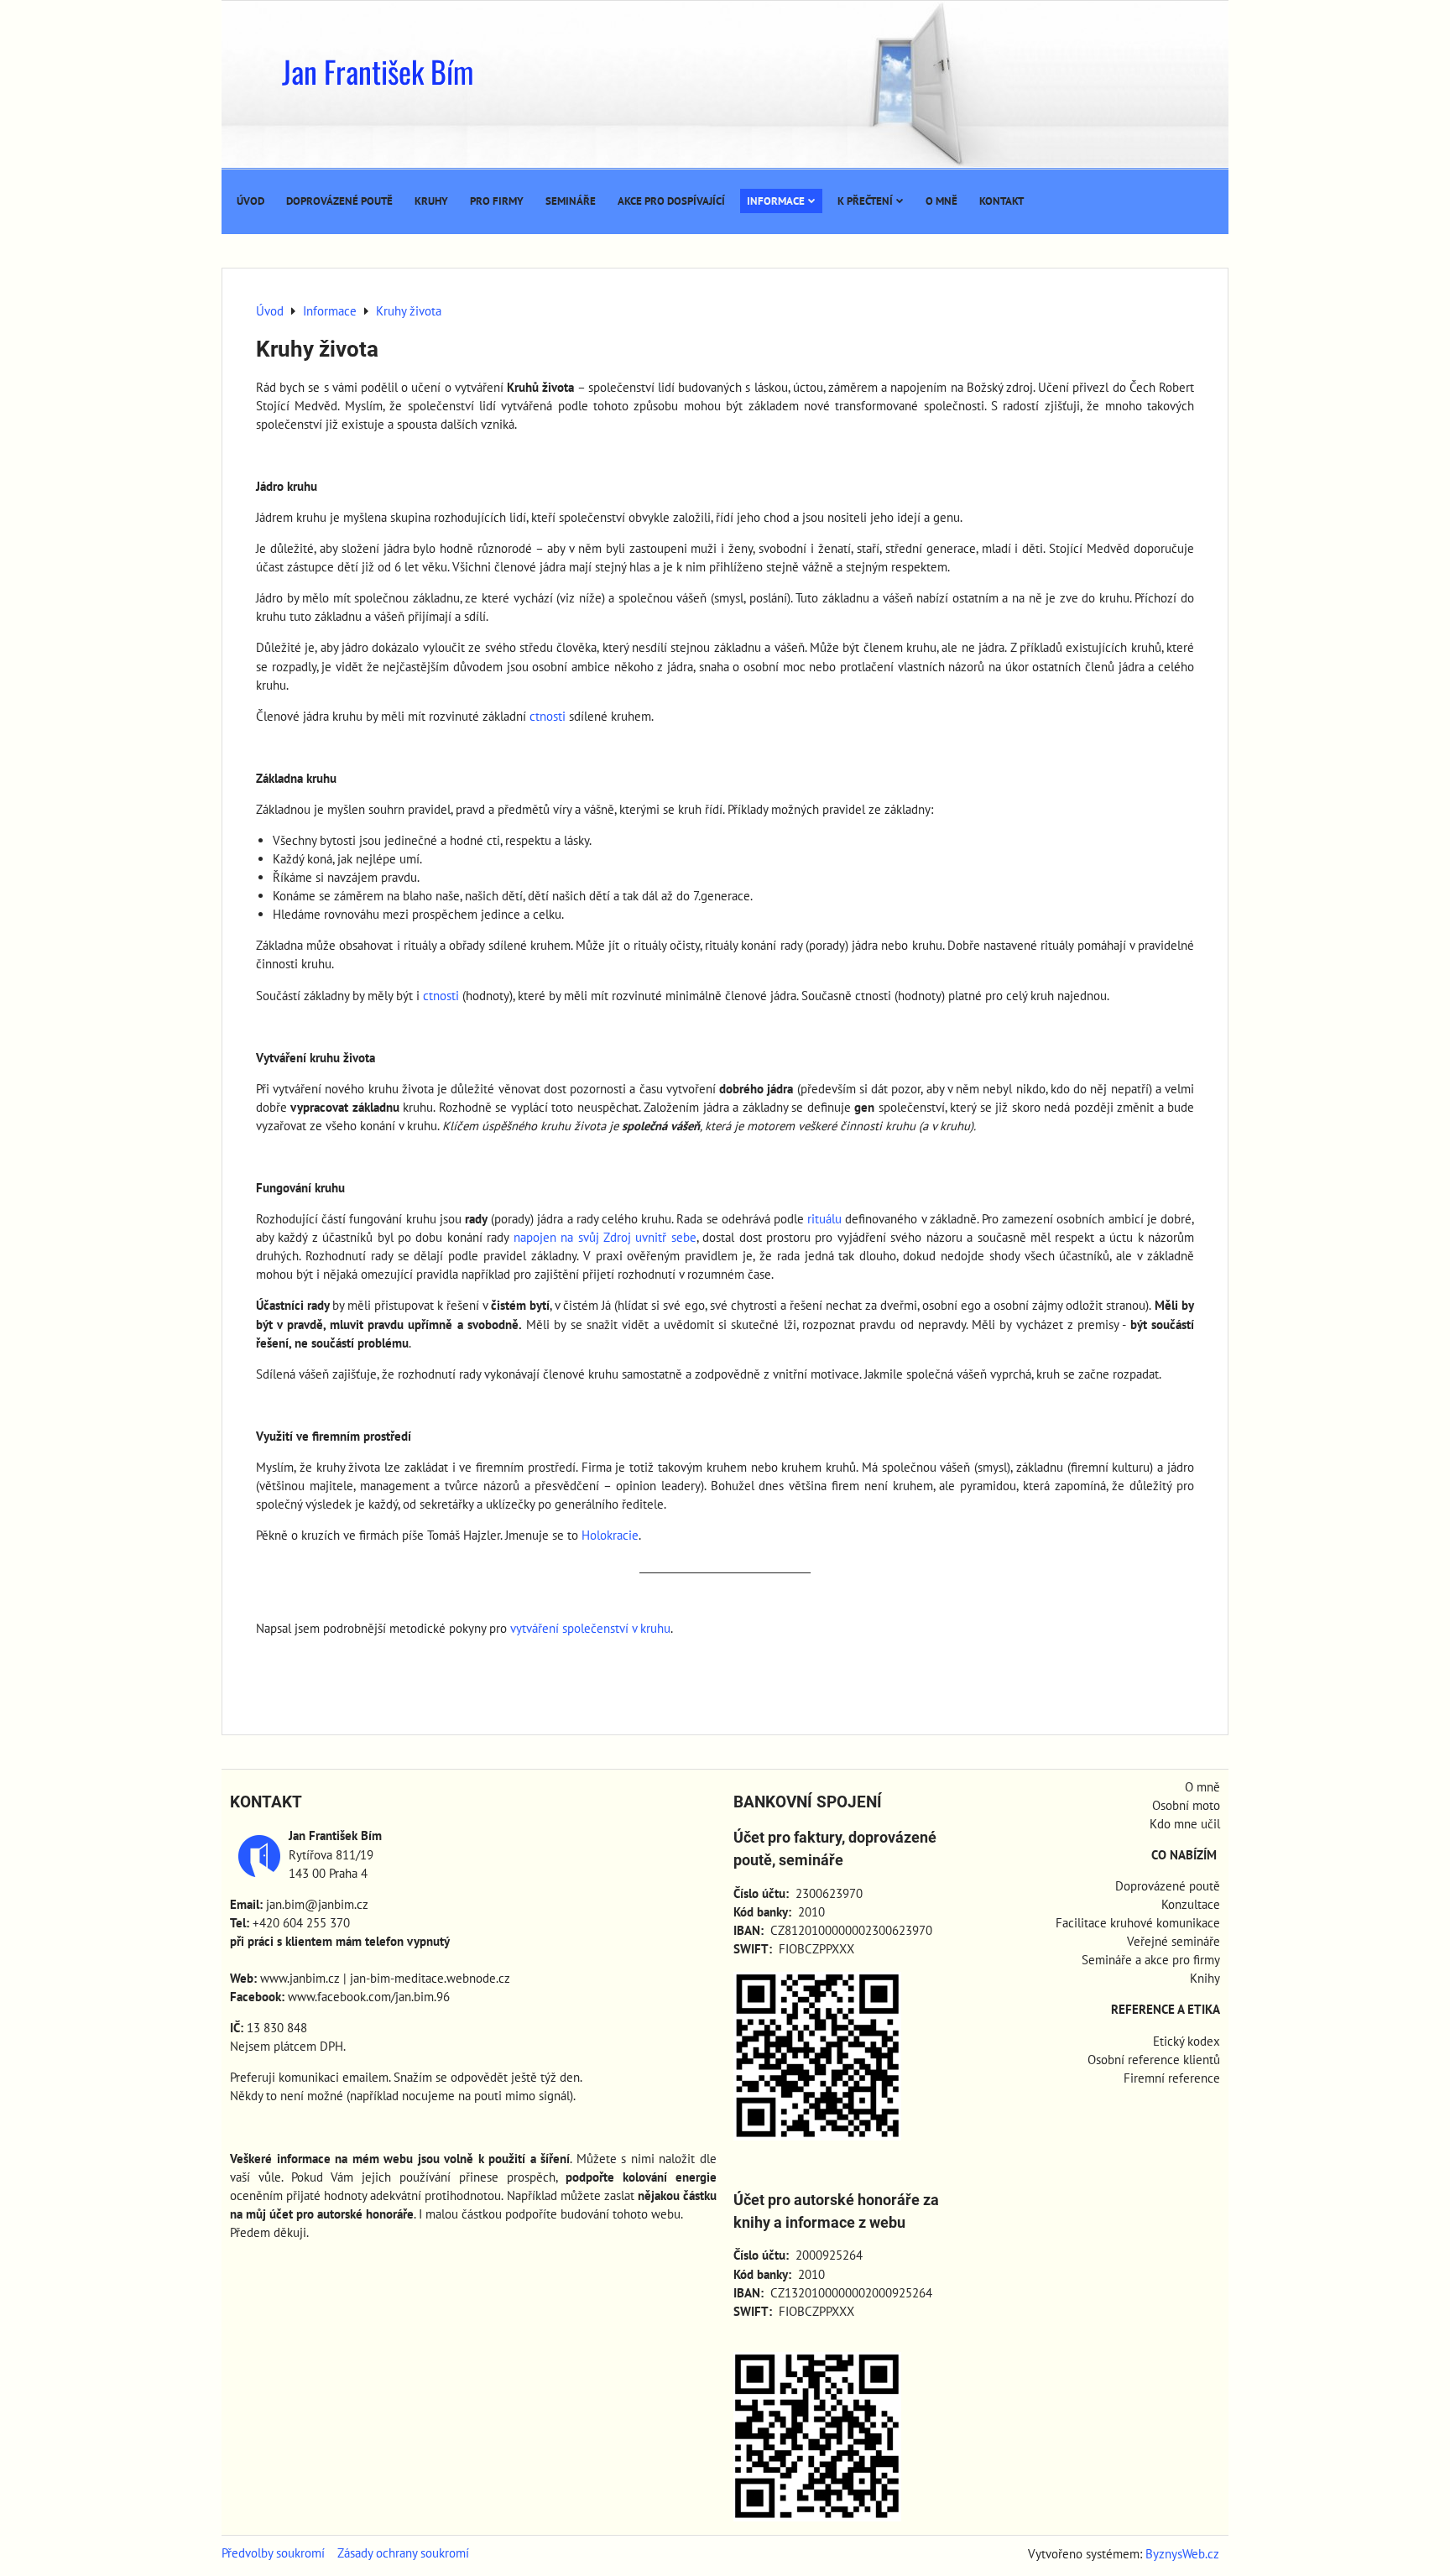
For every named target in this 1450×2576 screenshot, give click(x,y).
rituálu (824, 1219)
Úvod (250, 201)
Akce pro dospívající (671, 201)
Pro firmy (497, 201)
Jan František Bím (378, 71)
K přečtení (865, 201)
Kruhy (431, 201)
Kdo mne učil (1185, 1824)
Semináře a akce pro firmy (1151, 1960)
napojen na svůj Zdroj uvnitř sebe (605, 1237)
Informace (776, 201)
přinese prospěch (507, 2177)
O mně (941, 201)
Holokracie (610, 1535)
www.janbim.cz (300, 1978)
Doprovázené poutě (339, 201)
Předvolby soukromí (273, 2553)
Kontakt (1001, 201)
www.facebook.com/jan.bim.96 (369, 1997)
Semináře (571, 201)
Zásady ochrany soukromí (403, 2553)
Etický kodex (1187, 2041)
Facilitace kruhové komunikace (1138, 1923)
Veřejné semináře (1174, 1941)
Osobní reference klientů (1154, 2060)
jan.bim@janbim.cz (317, 1904)
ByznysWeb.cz (1182, 2554)
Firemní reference (1172, 2078)
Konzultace (1191, 1904)
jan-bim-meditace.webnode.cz (430, 1978)
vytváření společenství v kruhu (590, 1628)
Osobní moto (1186, 1805)
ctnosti (548, 716)
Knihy (1205, 1978)
